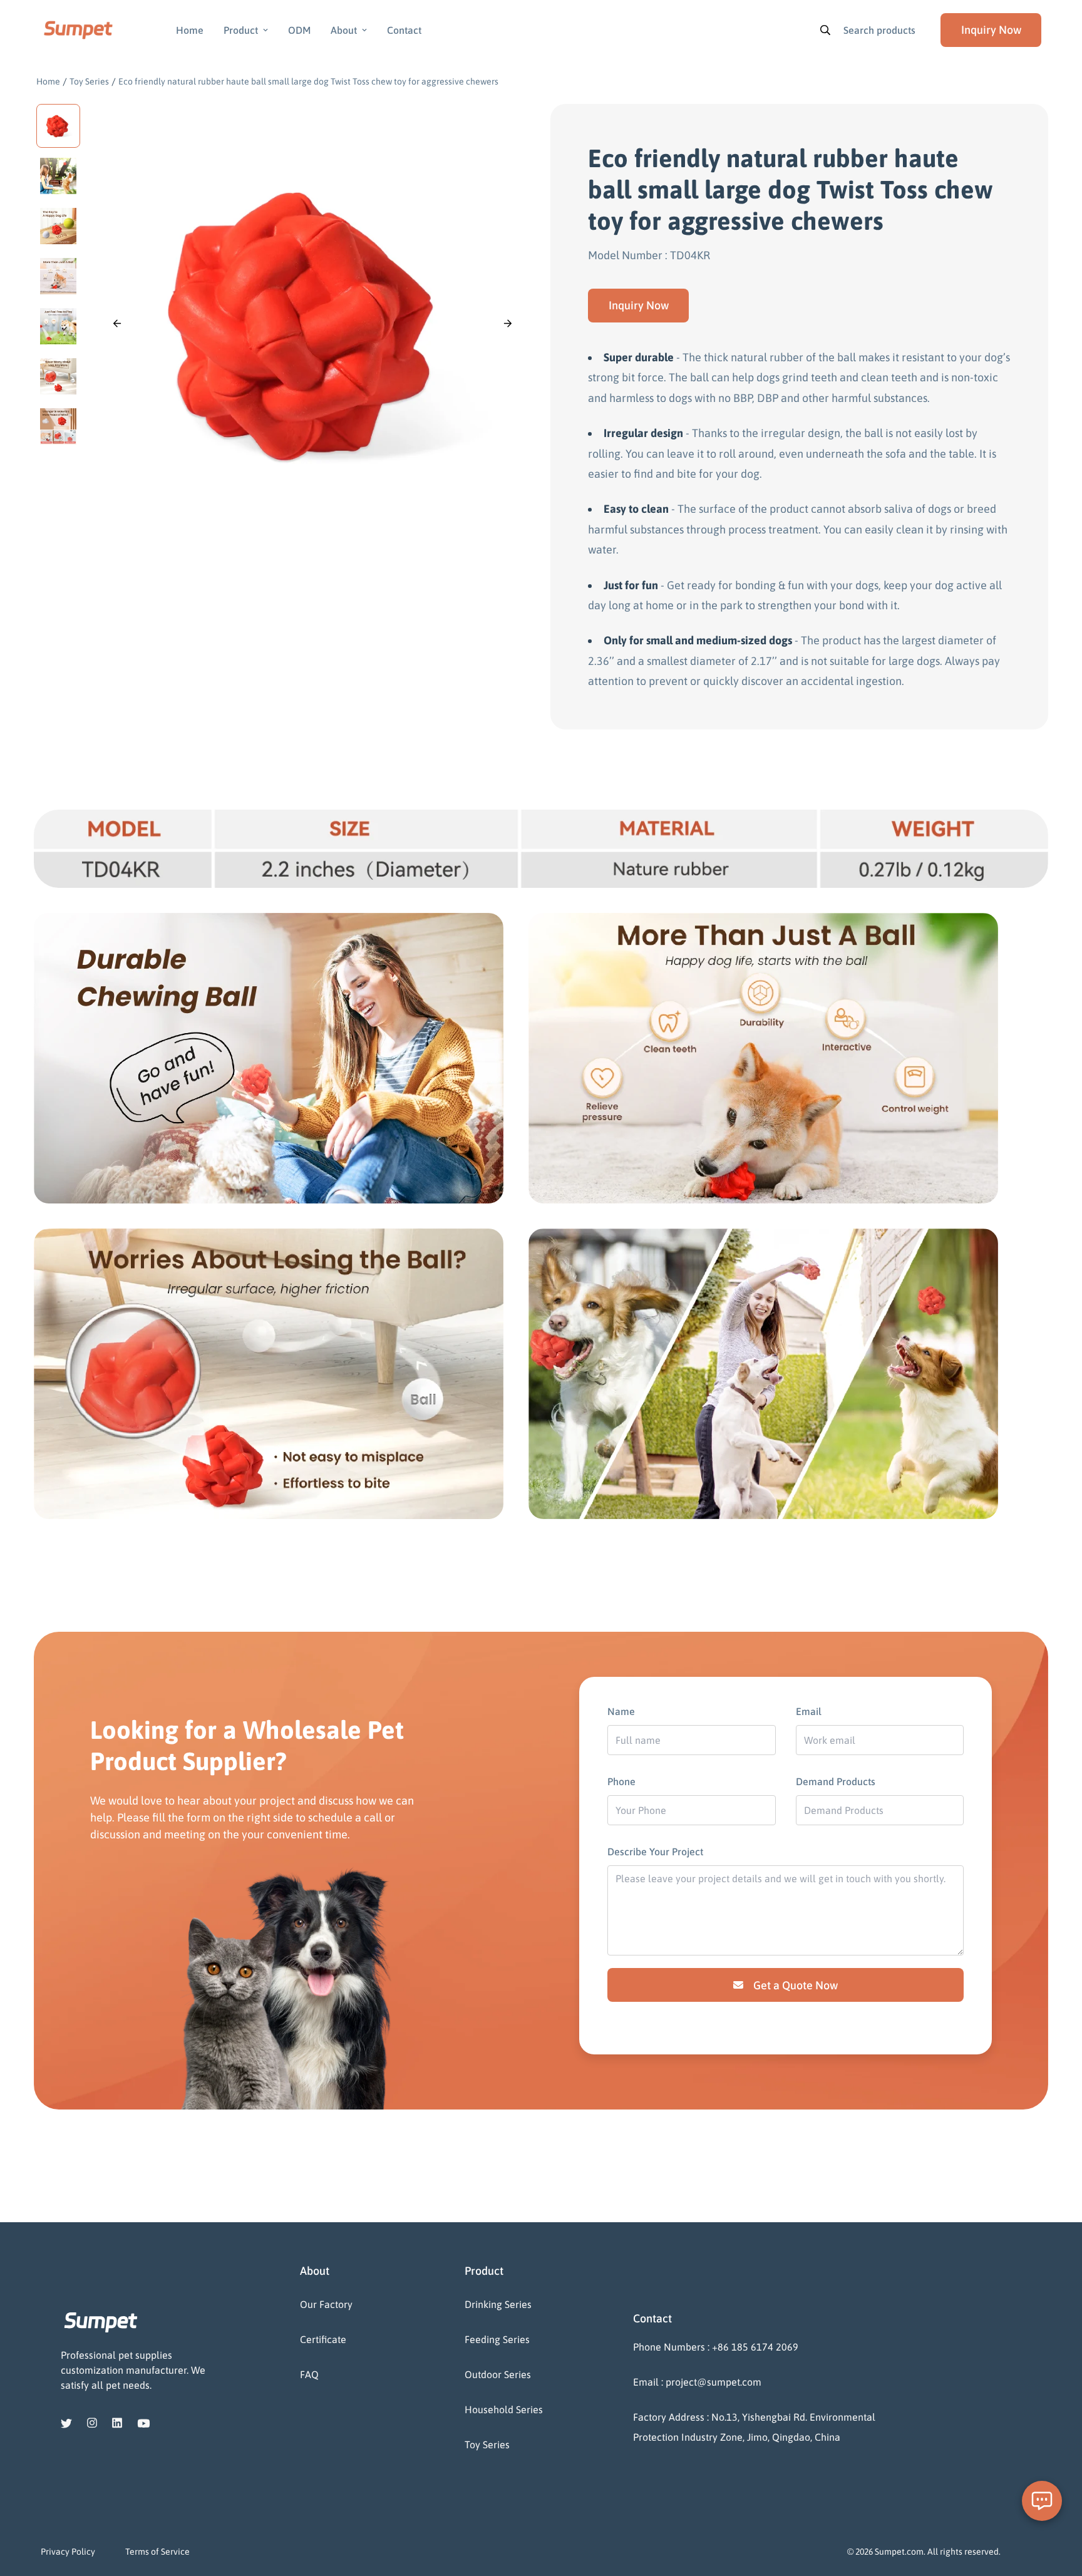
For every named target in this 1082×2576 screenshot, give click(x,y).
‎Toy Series (487, 2445)
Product (241, 30)
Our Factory (326, 2304)
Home (190, 30)
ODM (299, 30)
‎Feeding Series (497, 2339)
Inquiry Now (639, 305)
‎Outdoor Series (498, 2374)
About (344, 30)
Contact (404, 30)
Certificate (323, 2339)
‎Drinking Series (498, 2304)
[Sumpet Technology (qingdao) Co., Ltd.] (78, 30)
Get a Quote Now (796, 1985)
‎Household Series (504, 2409)
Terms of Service (157, 2552)
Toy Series (89, 81)
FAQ (309, 2374)
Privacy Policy (68, 2552)
